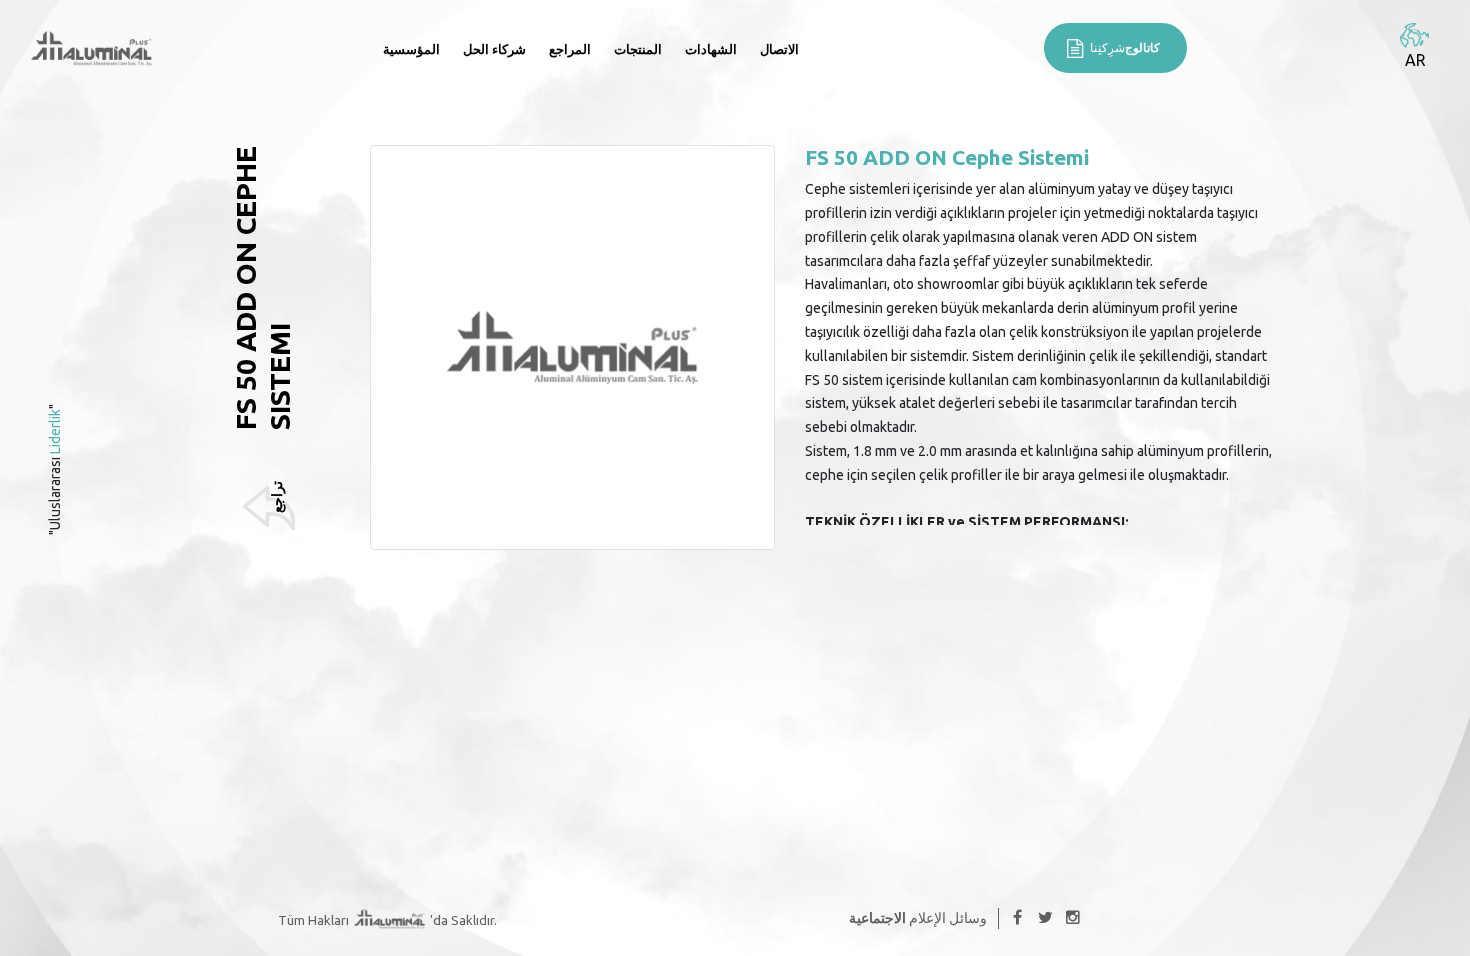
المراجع (570, 49)
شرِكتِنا (1125, 47)
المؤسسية (411, 49)
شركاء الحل (494, 49)
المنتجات (638, 49)
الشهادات (711, 49)
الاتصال (779, 49)
